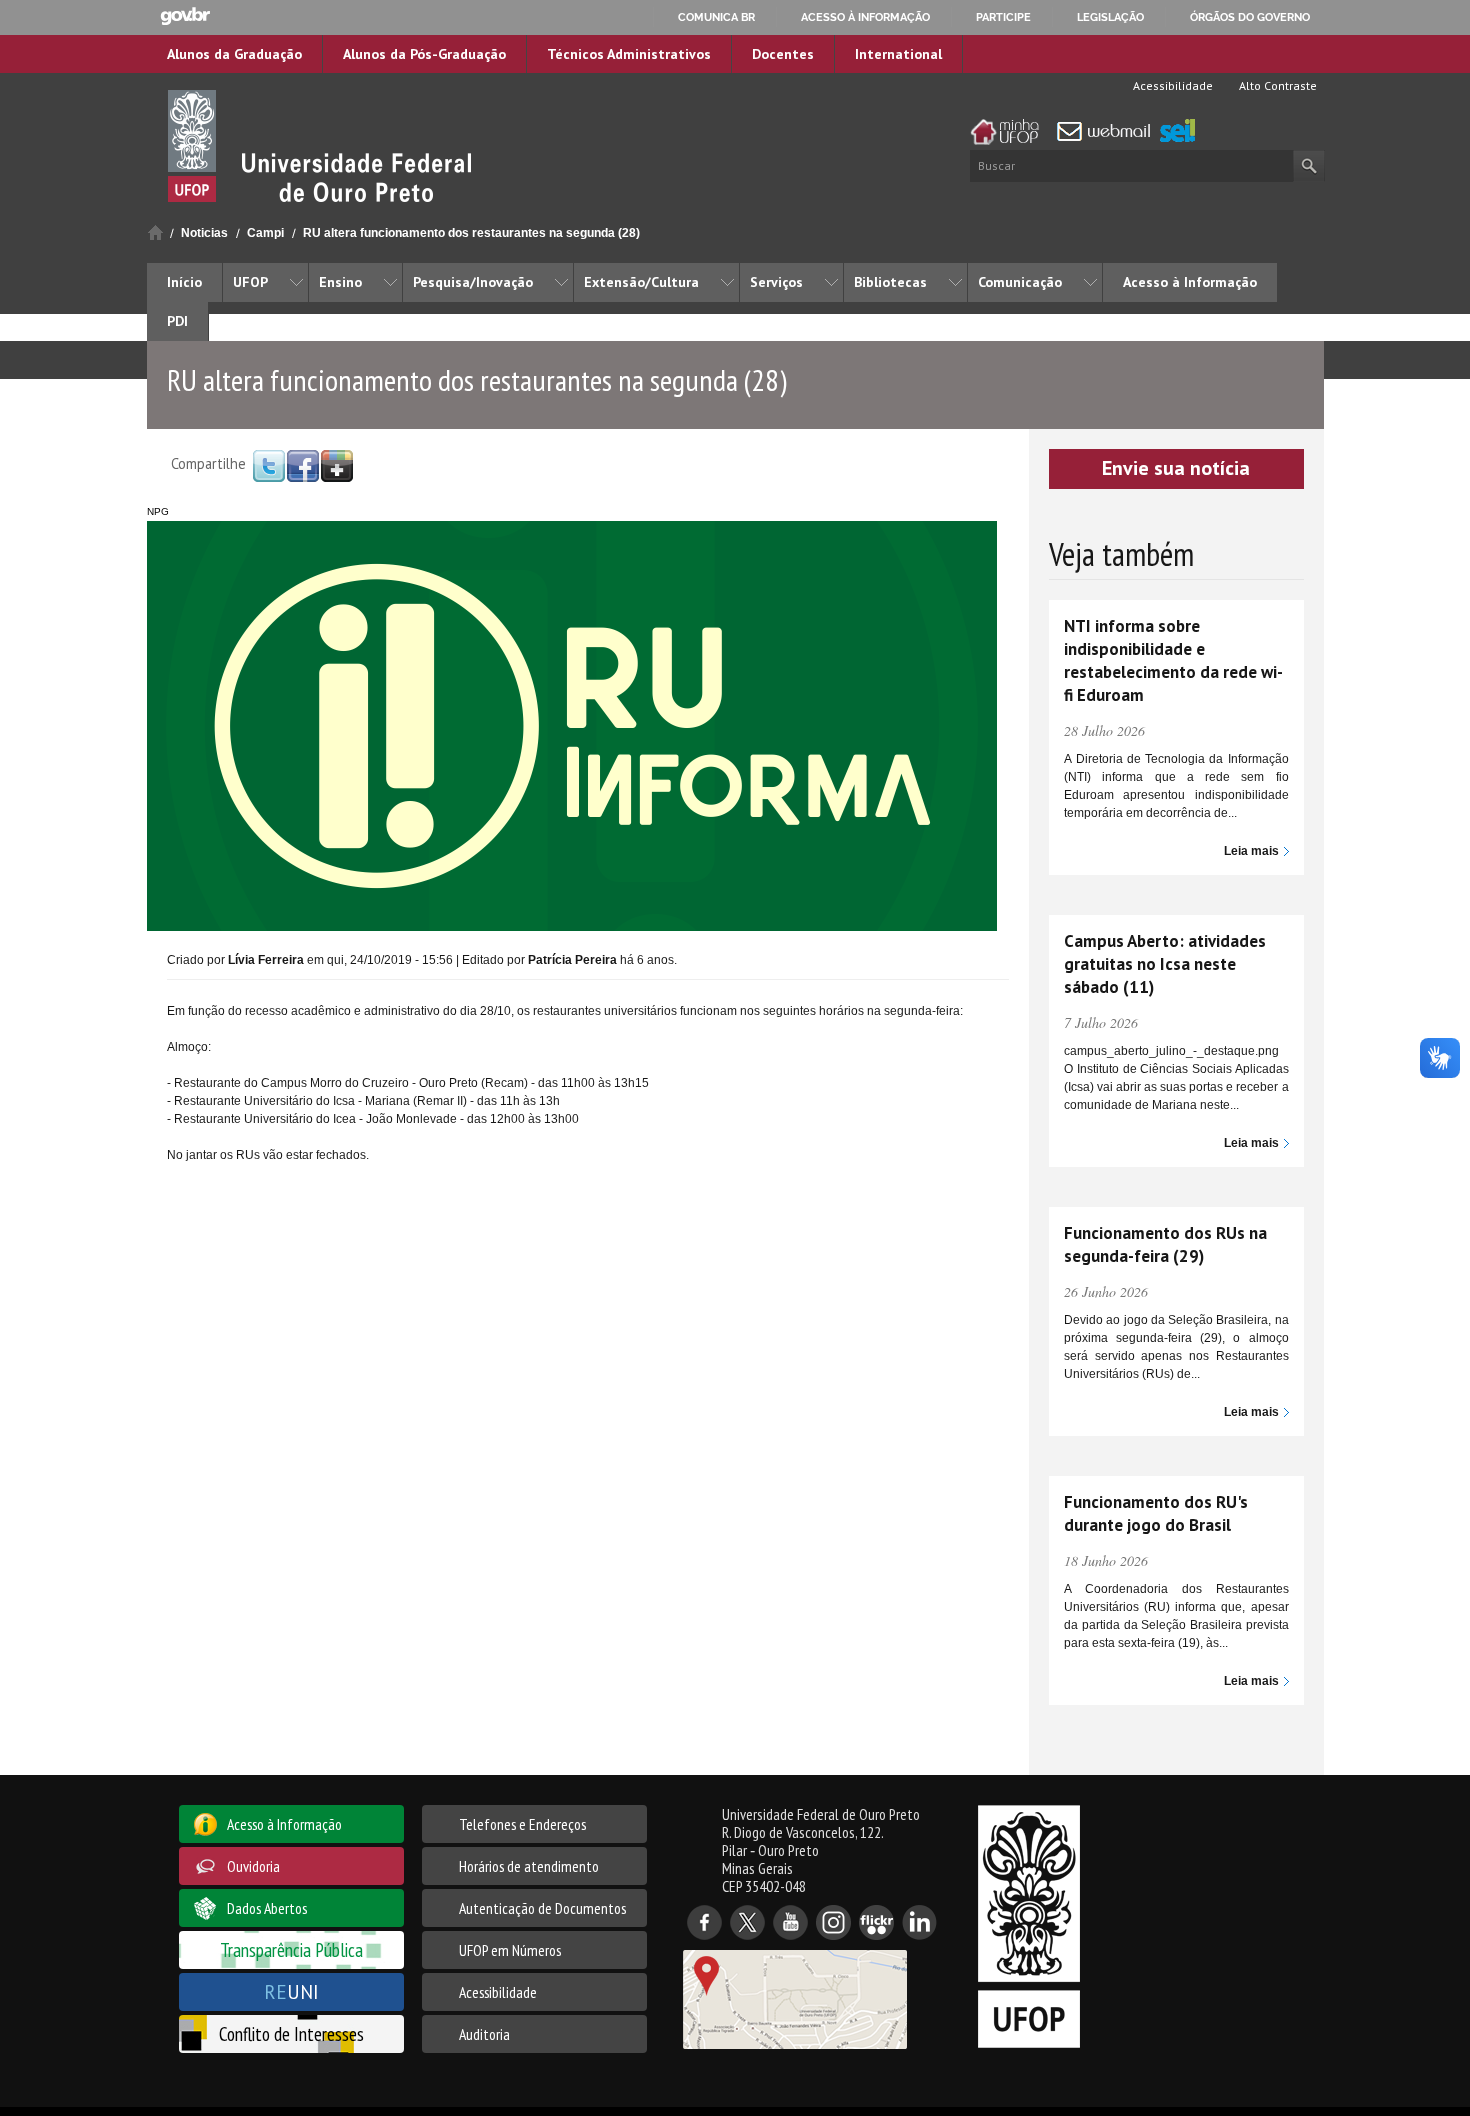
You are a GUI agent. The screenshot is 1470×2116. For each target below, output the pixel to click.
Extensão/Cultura (641, 282)
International (898, 54)
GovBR (185, 16)
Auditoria (484, 2034)
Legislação (1110, 17)
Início (155, 232)
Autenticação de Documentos (542, 1908)
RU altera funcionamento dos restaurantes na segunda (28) (471, 233)
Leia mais (1251, 851)
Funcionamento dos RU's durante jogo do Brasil (1156, 1513)
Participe (1003, 17)
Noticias (204, 233)
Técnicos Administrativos (629, 54)
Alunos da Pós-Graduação (424, 54)
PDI (177, 321)
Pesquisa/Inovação (473, 282)
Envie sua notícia (1176, 468)
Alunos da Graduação (234, 54)
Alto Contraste (1276, 85)
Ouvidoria (253, 1866)
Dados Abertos (267, 1908)
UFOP (250, 282)
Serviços (776, 282)
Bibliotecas (890, 282)
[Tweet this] (269, 465)
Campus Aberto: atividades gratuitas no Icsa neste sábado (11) (1165, 964)
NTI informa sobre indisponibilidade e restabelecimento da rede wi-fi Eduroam (1173, 660)
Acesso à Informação (1190, 282)
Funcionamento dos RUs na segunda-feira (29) (1165, 1244)
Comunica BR (716, 17)
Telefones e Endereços (522, 1824)
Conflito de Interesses (291, 2033)
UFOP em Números (510, 1950)
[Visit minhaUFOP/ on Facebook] (303, 465)
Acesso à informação (865, 17)
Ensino (340, 282)
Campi (265, 233)
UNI (291, 1991)
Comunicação (1020, 282)
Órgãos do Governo (1250, 17)
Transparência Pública (291, 1949)
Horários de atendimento (529, 1866)
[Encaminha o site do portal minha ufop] (1010, 132)
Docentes (783, 54)
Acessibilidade (1171, 85)
